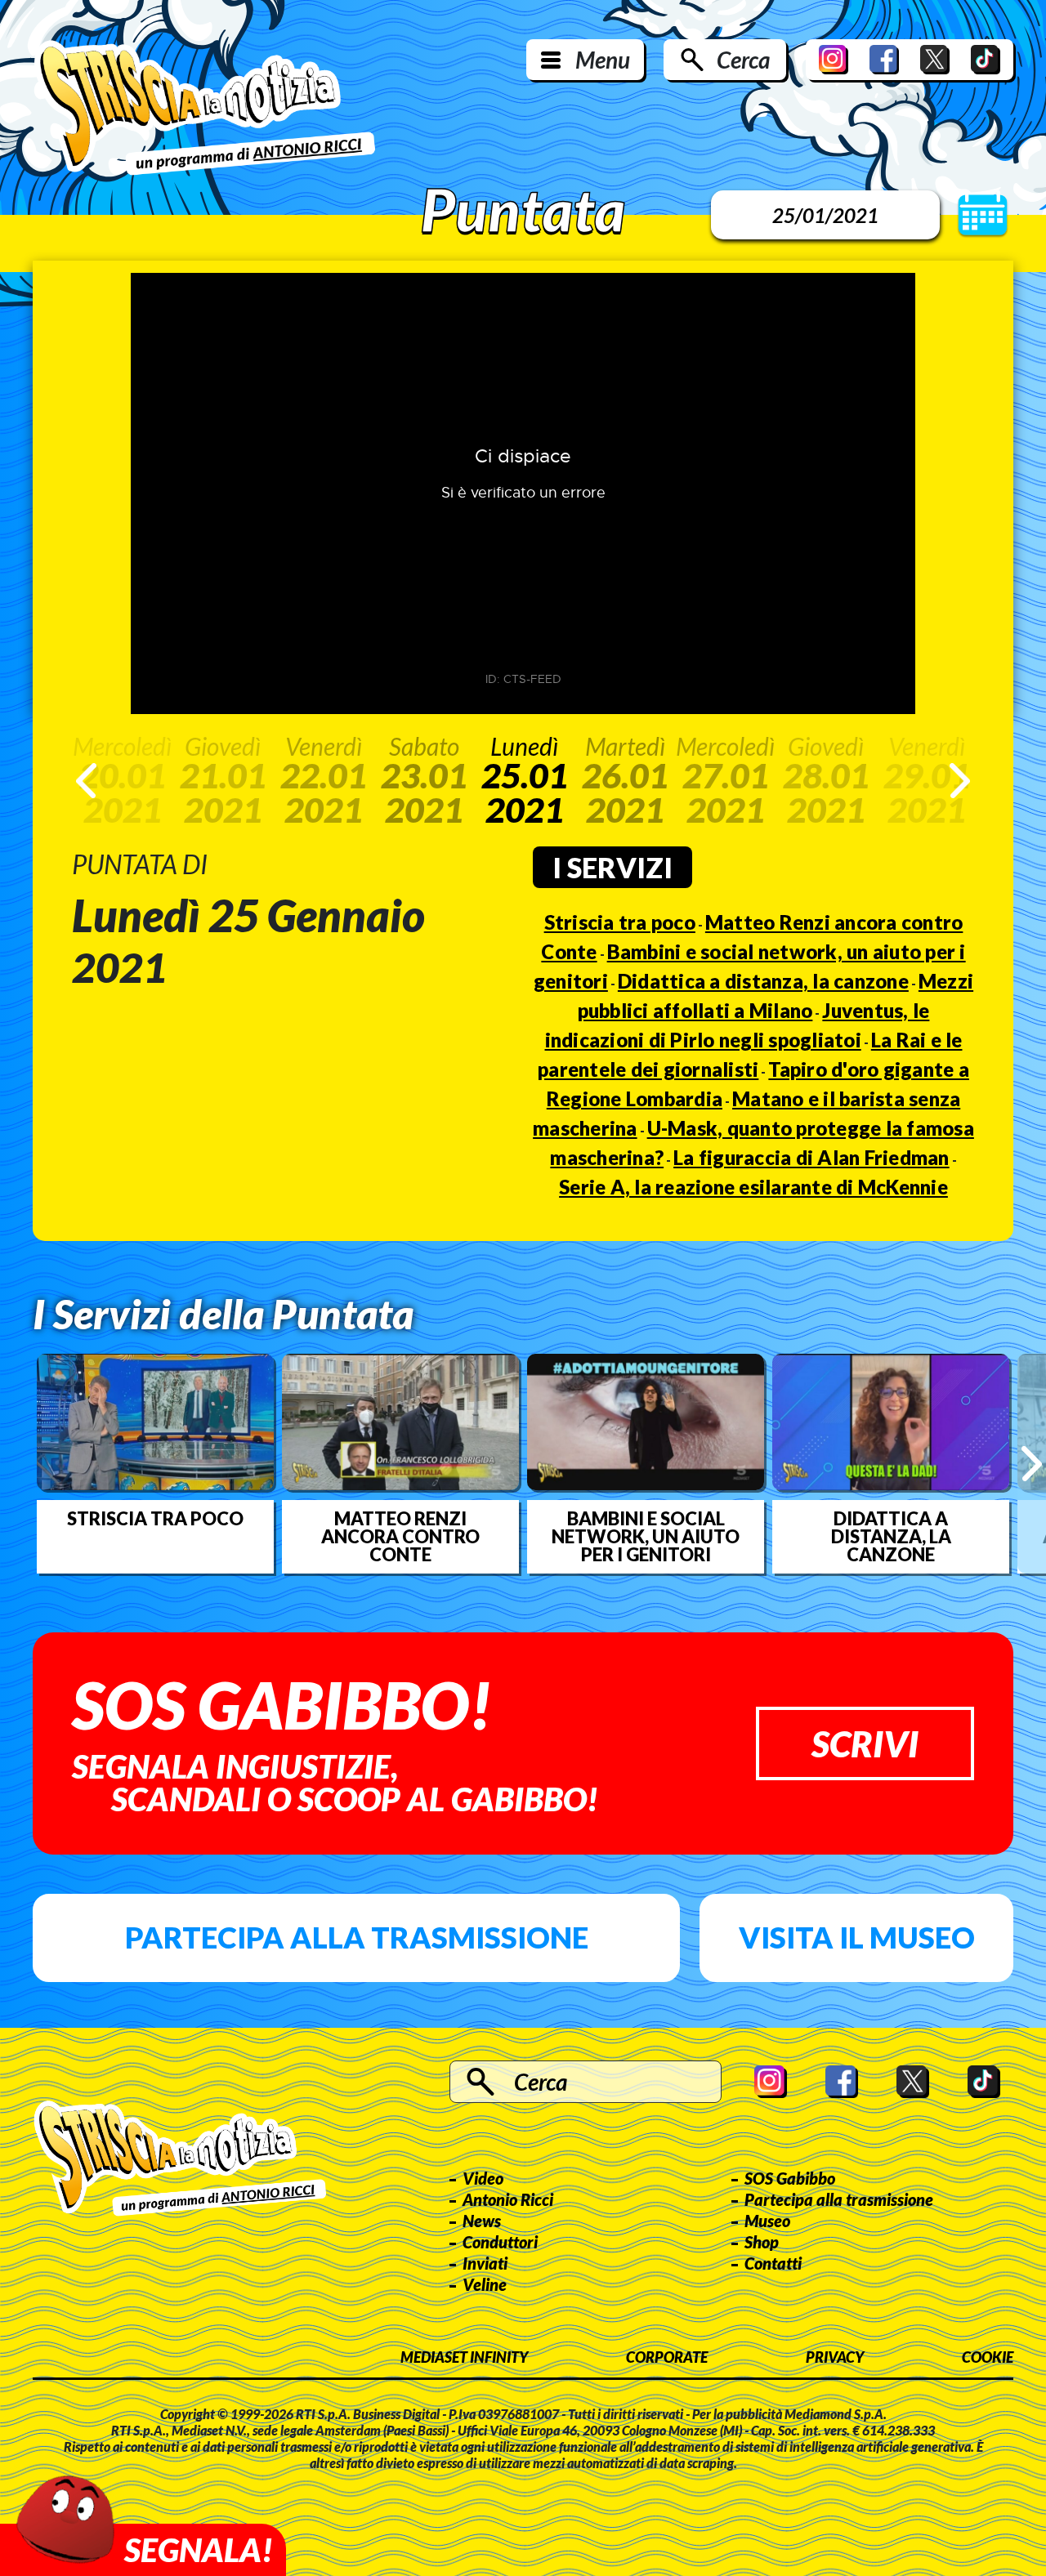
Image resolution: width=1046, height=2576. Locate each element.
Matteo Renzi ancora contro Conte (400, 1537)
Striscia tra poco (620, 922)
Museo (767, 2221)
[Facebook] (884, 60)
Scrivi (865, 1743)
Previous (86, 781)
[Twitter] (935, 60)
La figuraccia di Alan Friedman (811, 1157)
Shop (762, 2242)
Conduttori (500, 2242)
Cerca (743, 60)
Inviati (485, 2263)
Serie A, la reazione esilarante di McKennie (753, 1187)
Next (960, 781)
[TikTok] (986, 60)
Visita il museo (857, 1937)
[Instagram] (834, 60)
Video (483, 2178)
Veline (485, 2284)
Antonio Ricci (508, 2199)
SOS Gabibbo (790, 2178)
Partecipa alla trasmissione (357, 1937)
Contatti (773, 2263)
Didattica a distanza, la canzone (763, 981)
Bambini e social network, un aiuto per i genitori (646, 1537)
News (482, 2221)
